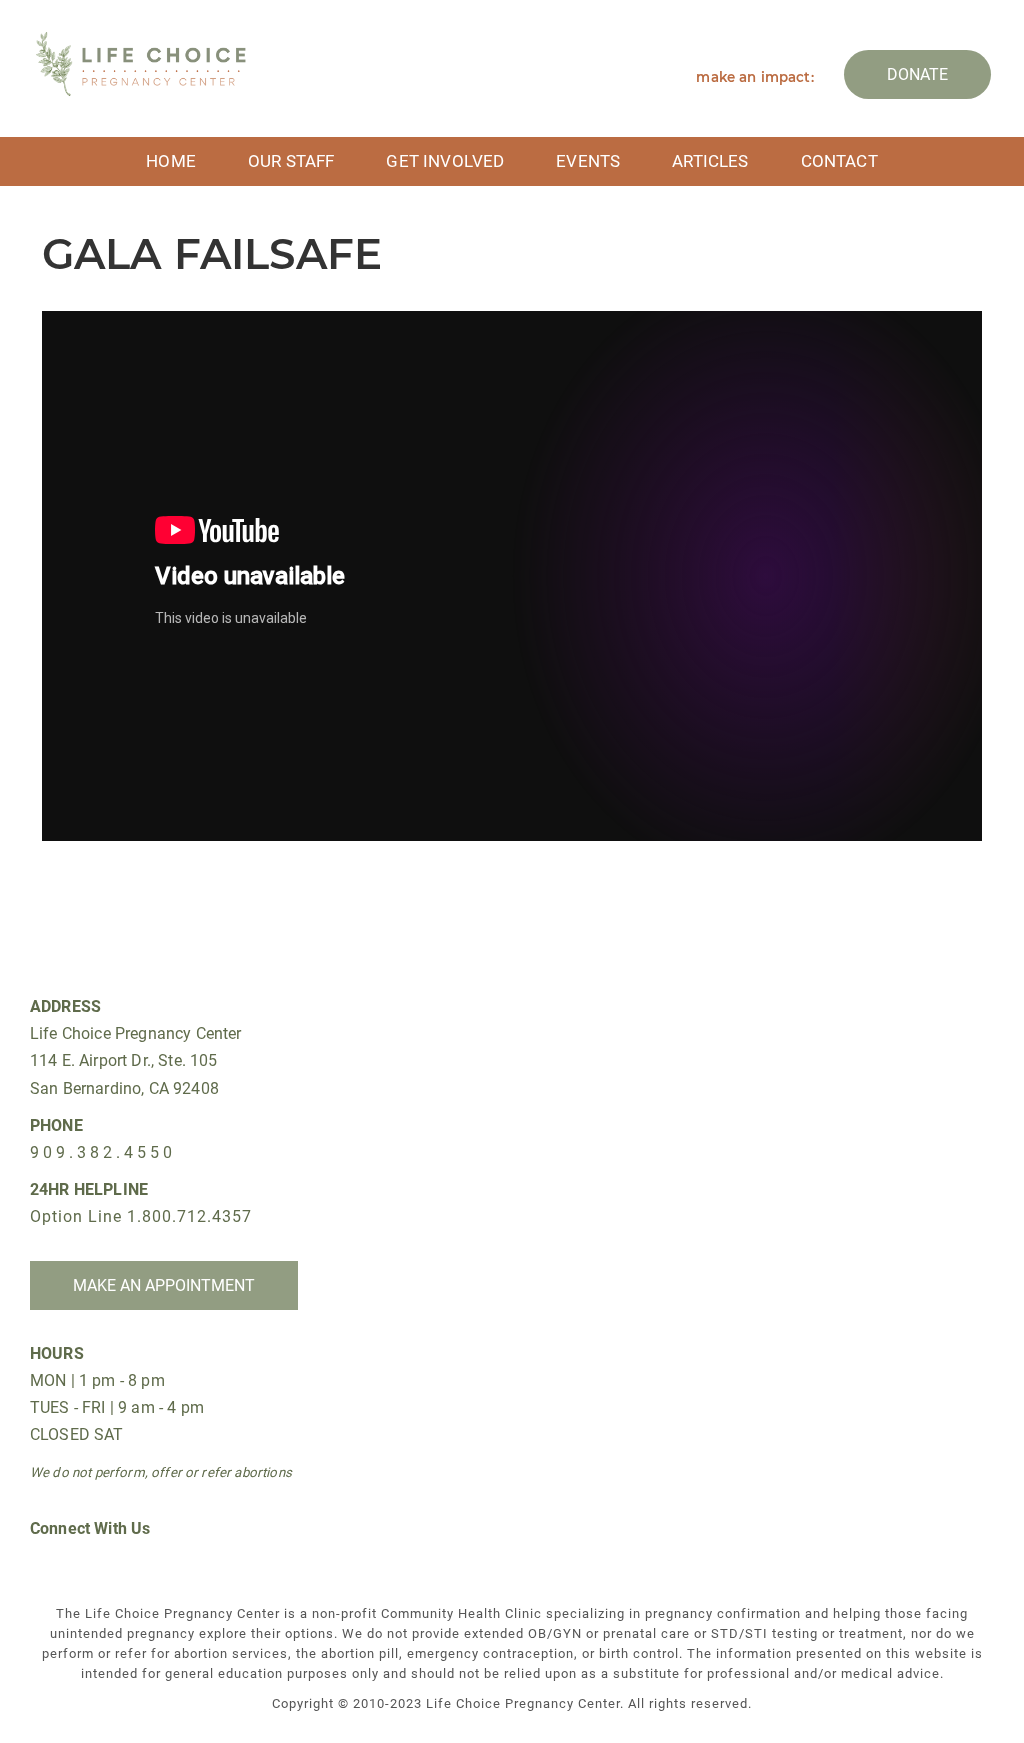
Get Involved (445, 161)
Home (171, 161)
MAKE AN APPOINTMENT (164, 1285)
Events (588, 161)
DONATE (917, 74)
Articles (710, 161)
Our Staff (291, 161)
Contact (839, 161)
